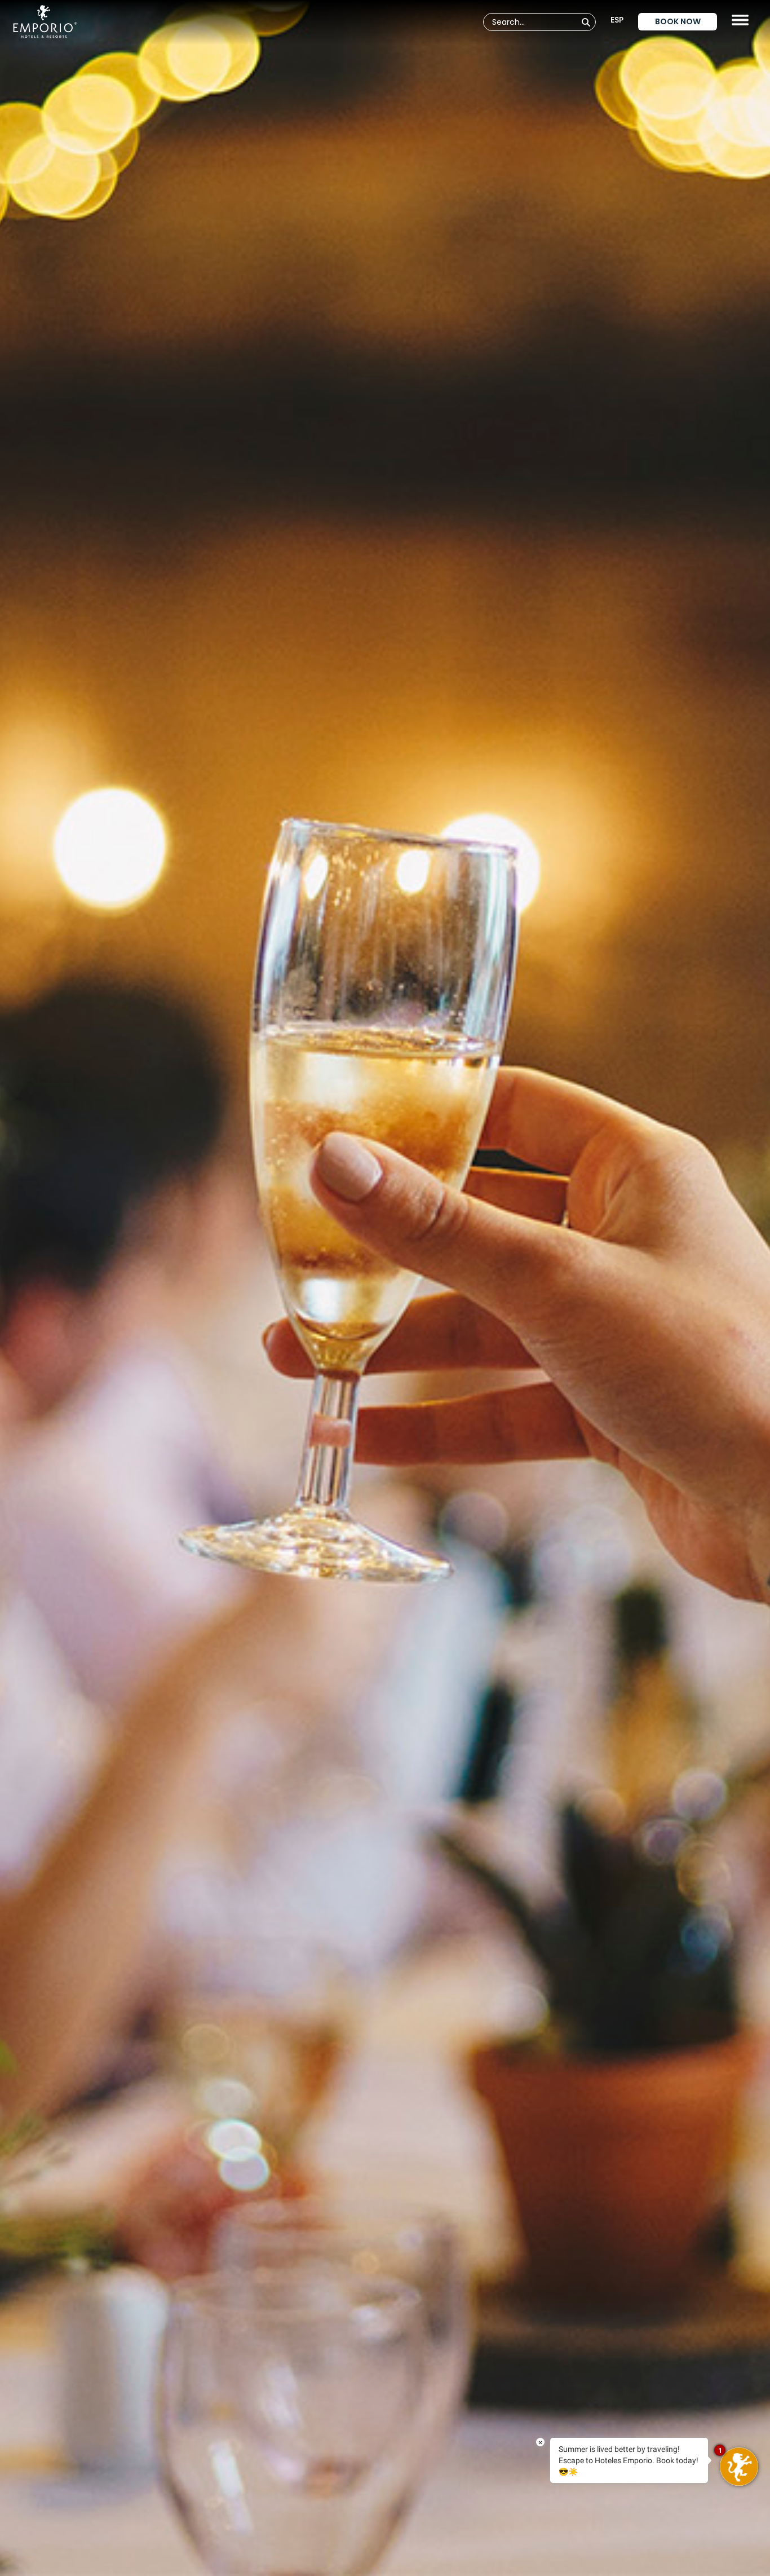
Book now (678, 21)
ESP (617, 20)
